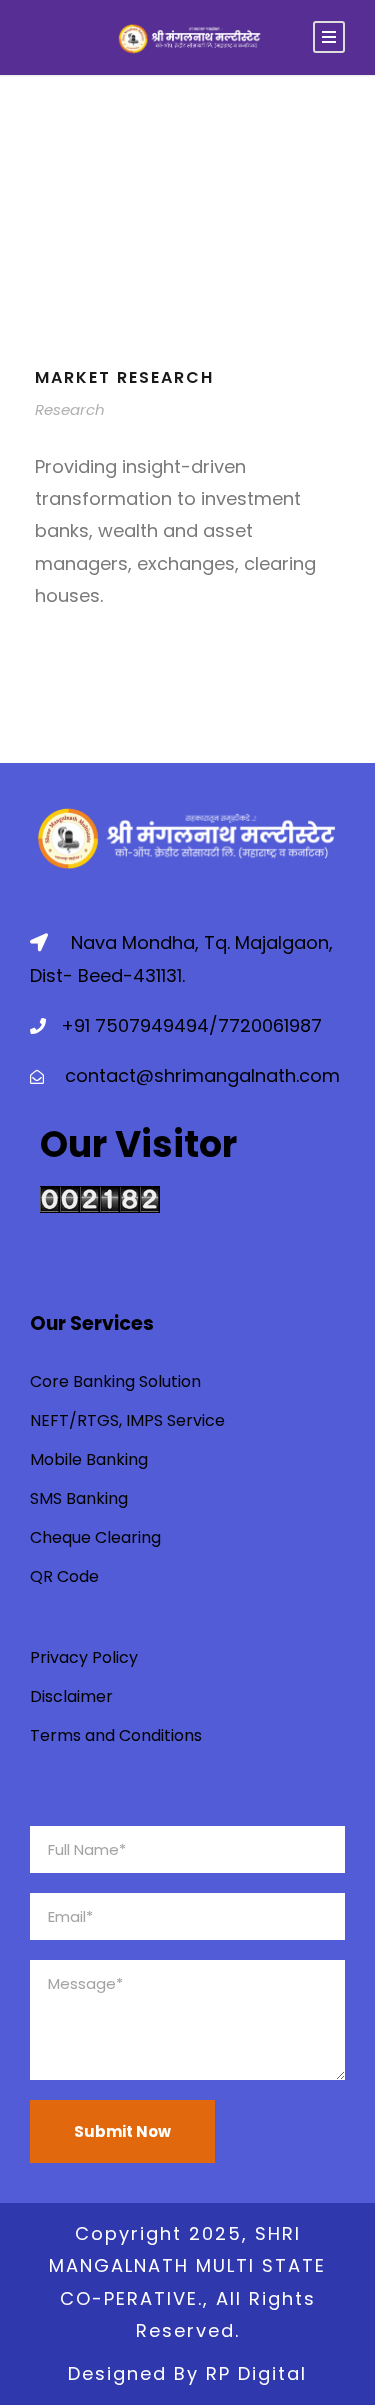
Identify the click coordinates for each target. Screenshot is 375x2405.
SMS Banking (79, 1498)
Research (70, 409)
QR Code (64, 1576)
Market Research (124, 377)
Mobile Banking (89, 1459)
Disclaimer (71, 1696)
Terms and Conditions (116, 1735)
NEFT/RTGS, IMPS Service (127, 1420)
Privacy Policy (84, 1657)
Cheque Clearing (95, 1537)
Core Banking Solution (115, 1381)
